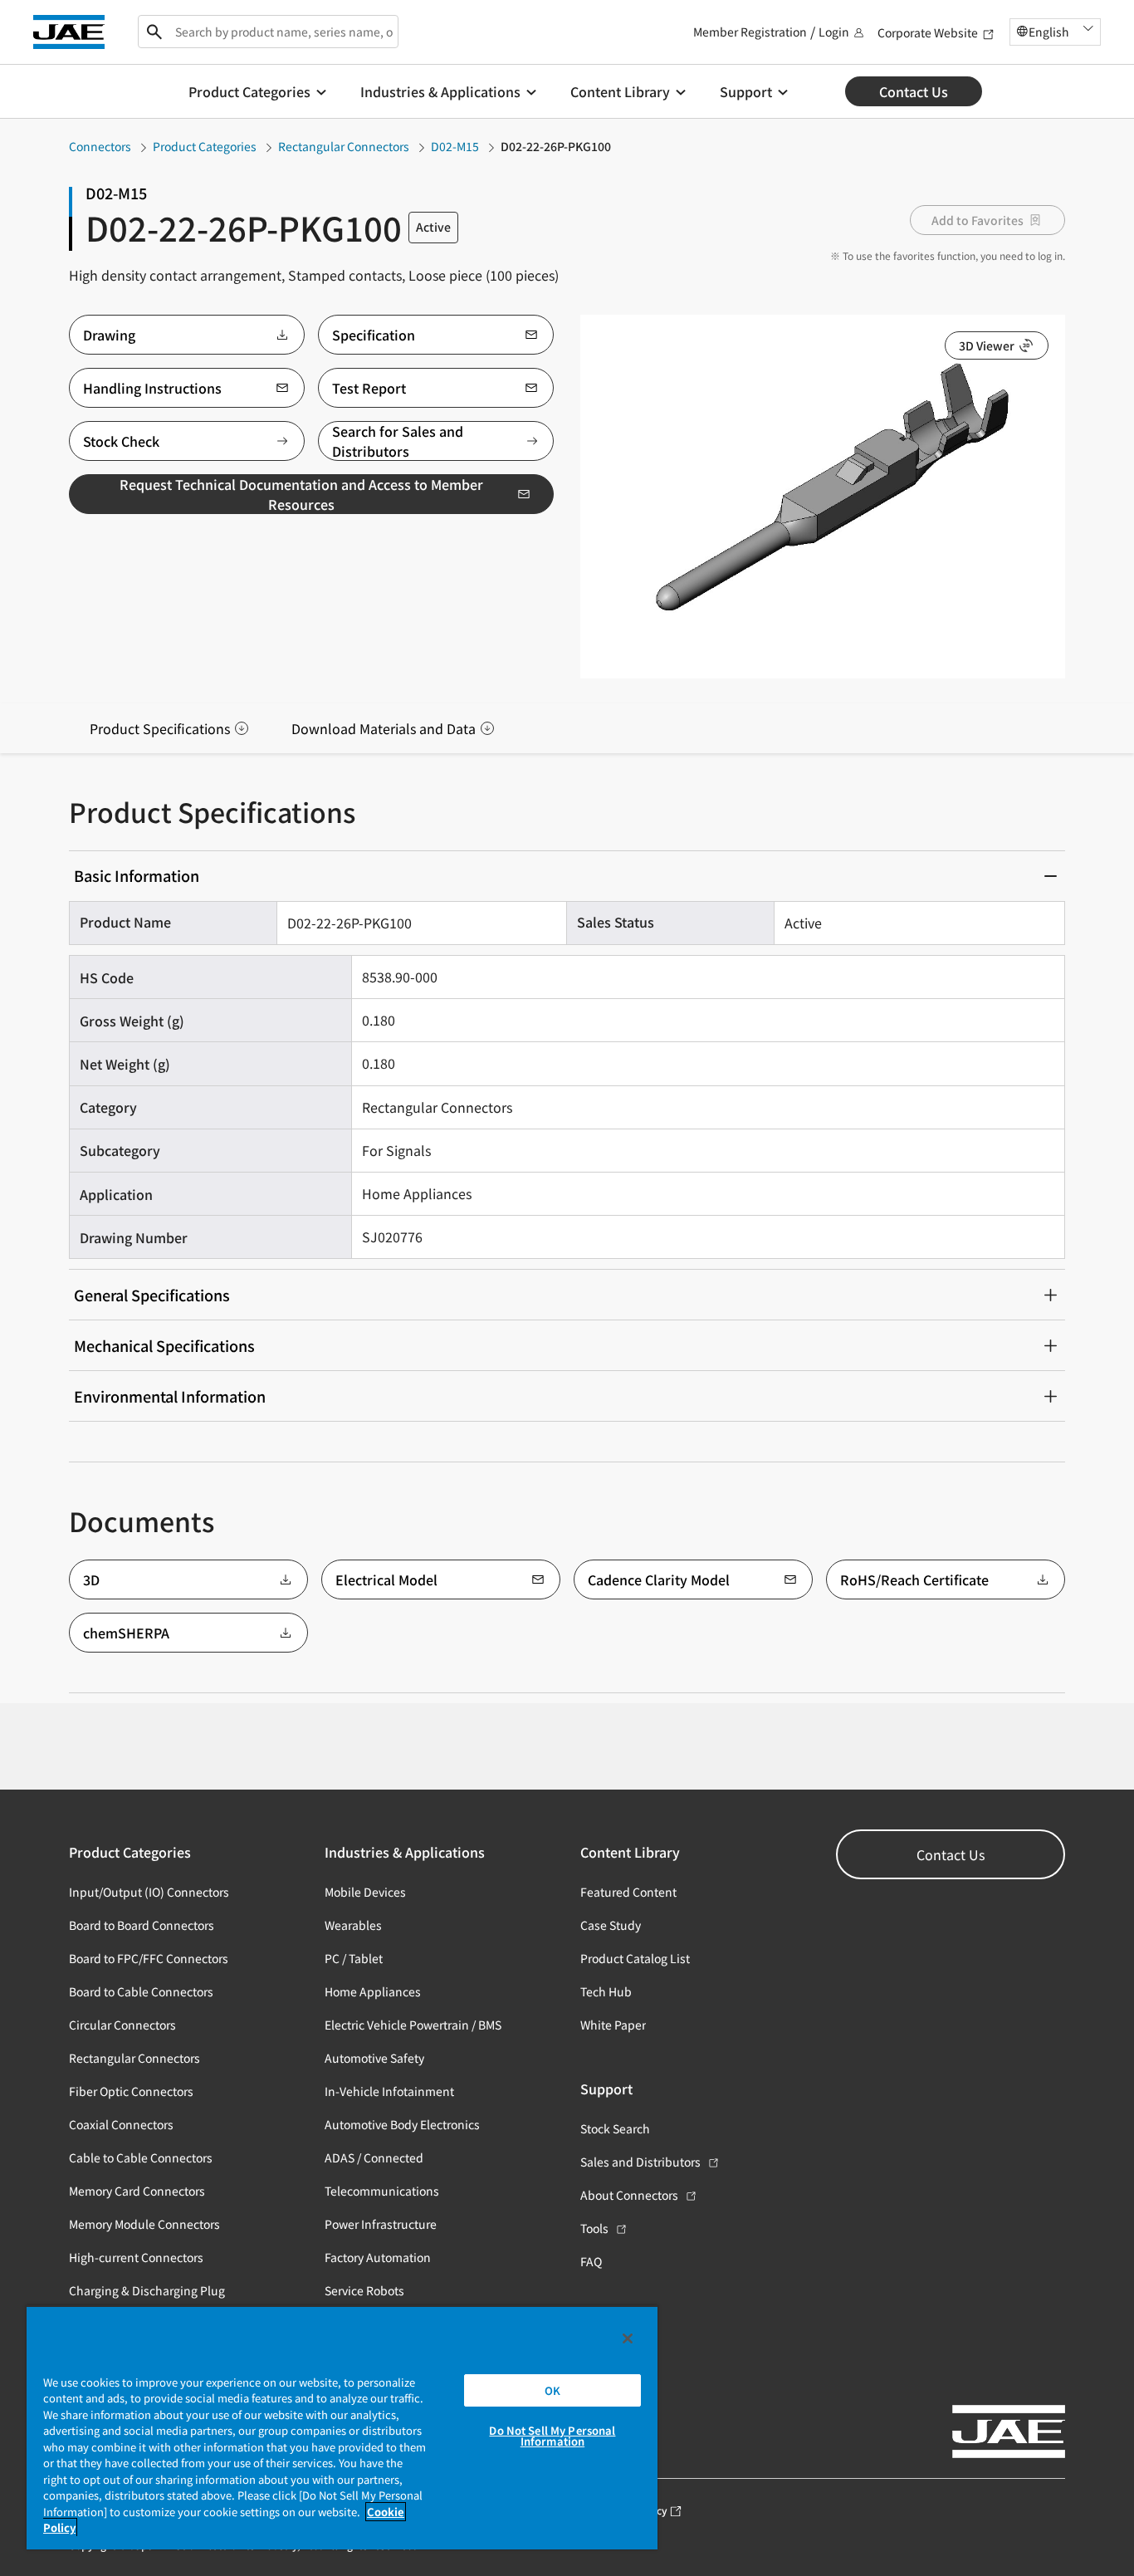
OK (552, 2390)
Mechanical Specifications (164, 1345)
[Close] (628, 2338)
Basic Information (137, 875)
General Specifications (152, 1295)
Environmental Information (170, 1396)
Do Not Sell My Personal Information (552, 2436)
